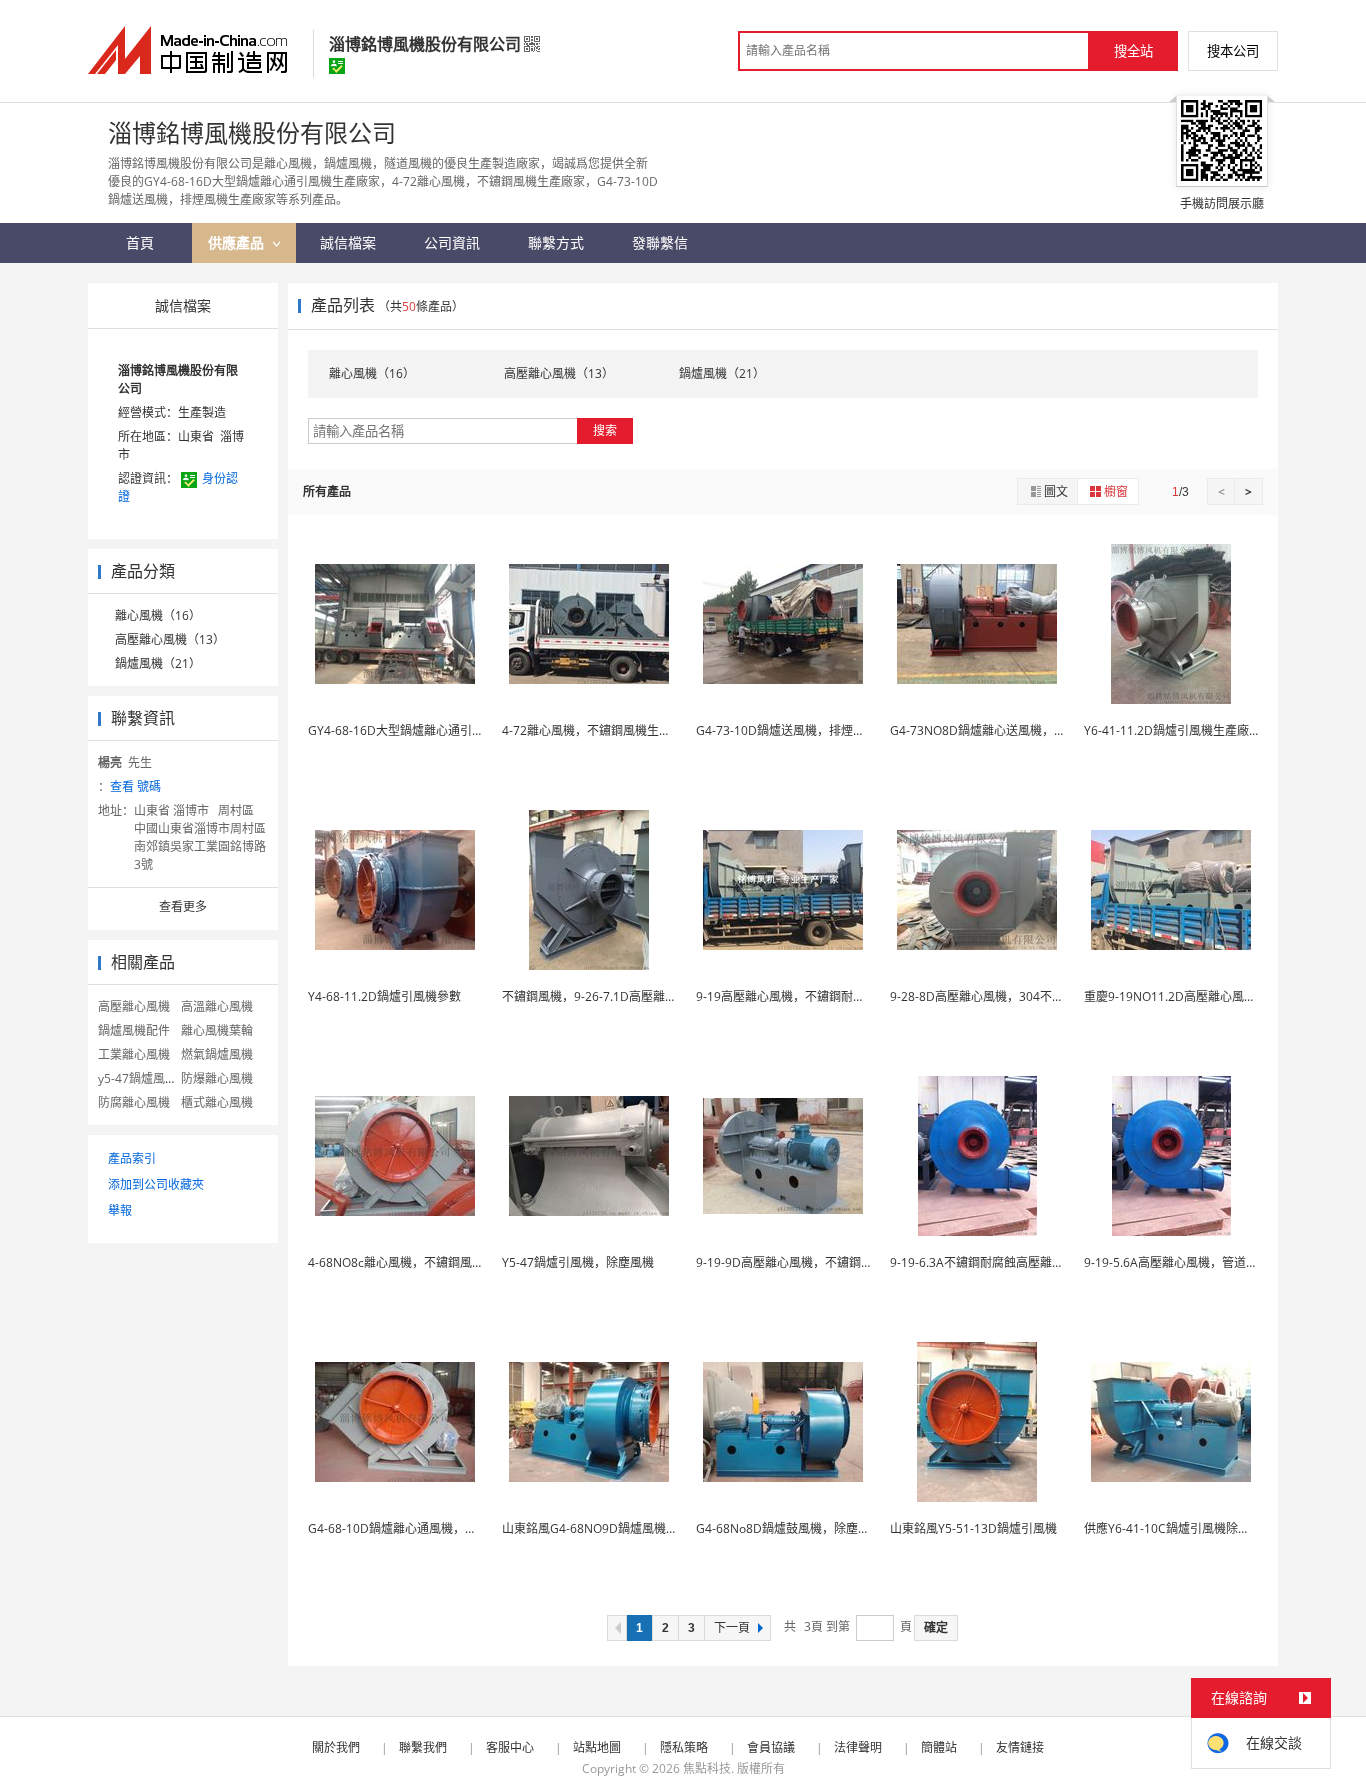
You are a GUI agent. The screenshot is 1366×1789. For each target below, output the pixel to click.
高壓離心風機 (134, 1006)
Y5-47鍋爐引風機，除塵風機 (578, 1262)
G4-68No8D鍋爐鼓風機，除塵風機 (789, 1528)
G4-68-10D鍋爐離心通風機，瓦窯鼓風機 (416, 1528)
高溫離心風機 (217, 1006)
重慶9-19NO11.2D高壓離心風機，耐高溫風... (1204, 996)
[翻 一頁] (617, 1628)
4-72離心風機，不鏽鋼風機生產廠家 (598, 730)
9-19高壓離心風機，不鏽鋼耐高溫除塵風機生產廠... (833, 996)
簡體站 (939, 1747)
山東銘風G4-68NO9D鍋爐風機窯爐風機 (608, 1528)
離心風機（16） (158, 615)
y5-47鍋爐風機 (137, 1078)
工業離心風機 (134, 1054)
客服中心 (510, 1747)
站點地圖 (597, 1747)
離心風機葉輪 (217, 1030)
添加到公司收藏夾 (156, 1184)
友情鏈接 (1020, 1747)
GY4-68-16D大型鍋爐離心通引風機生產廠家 (426, 730)
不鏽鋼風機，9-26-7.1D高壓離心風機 (601, 996)
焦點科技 (707, 1768)
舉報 (120, 1210)
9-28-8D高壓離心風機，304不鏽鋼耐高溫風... (1011, 996)
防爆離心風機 (217, 1078)
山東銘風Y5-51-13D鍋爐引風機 (973, 1528)
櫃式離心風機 (217, 1102)
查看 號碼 (135, 786)
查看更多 (183, 906)
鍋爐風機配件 (134, 1030)
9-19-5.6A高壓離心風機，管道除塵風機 (1189, 1262)
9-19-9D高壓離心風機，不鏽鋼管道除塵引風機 (820, 1262)
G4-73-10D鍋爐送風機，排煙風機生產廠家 (810, 730)
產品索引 (132, 1158)
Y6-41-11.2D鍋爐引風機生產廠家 (1172, 730)
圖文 (1056, 491)
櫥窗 (1116, 491)
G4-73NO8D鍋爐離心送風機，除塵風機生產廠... (1018, 730)
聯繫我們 (423, 1747)
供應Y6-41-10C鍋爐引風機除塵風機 (1179, 1528)
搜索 (605, 430)
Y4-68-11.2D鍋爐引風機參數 (384, 996)
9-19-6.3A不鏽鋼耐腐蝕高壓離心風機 (989, 1262)
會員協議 (771, 1747)
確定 (936, 1628)
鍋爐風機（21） (158, 663)
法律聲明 (858, 1747)
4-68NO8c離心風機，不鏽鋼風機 (396, 1262)
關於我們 (336, 1747)
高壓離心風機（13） (170, 639)
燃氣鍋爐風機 (217, 1054)
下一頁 (732, 1628)
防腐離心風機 (134, 1102)
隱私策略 (684, 1747)
